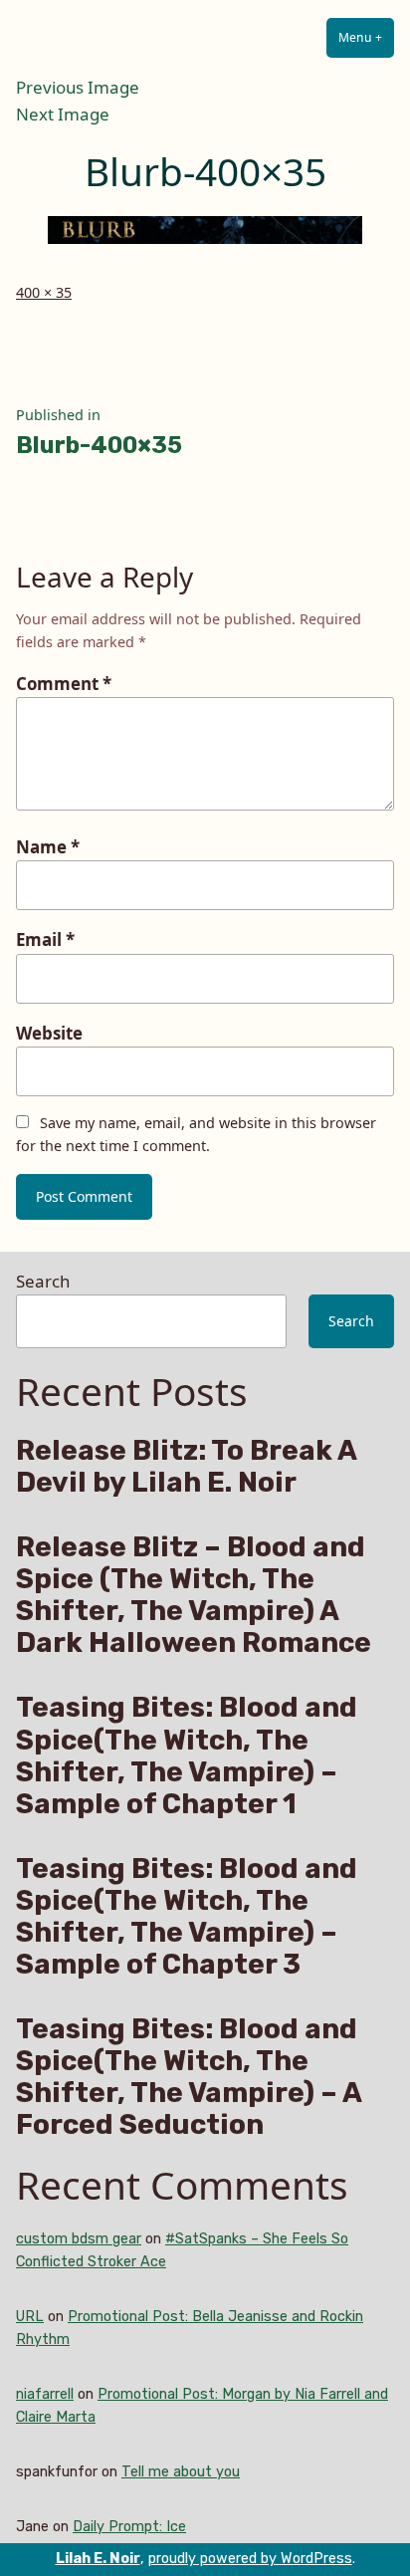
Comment (64, 684)
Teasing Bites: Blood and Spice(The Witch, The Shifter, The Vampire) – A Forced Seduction (189, 2077)
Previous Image (78, 87)
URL (30, 2317)
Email (45, 939)
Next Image (63, 114)
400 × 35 (44, 292)
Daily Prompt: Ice (129, 2527)
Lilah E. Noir (98, 2559)
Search (43, 1281)
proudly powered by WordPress (250, 2559)
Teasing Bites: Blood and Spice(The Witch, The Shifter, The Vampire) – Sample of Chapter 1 (187, 1756)
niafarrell (45, 2394)
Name (48, 847)
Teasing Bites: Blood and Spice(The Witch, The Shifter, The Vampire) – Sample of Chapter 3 (187, 1917)
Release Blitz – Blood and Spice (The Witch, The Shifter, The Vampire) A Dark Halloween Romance (194, 1595)
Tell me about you (181, 2472)
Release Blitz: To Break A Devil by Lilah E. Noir (186, 1467)
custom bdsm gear (79, 2239)
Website (49, 1033)
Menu (366, 37)
